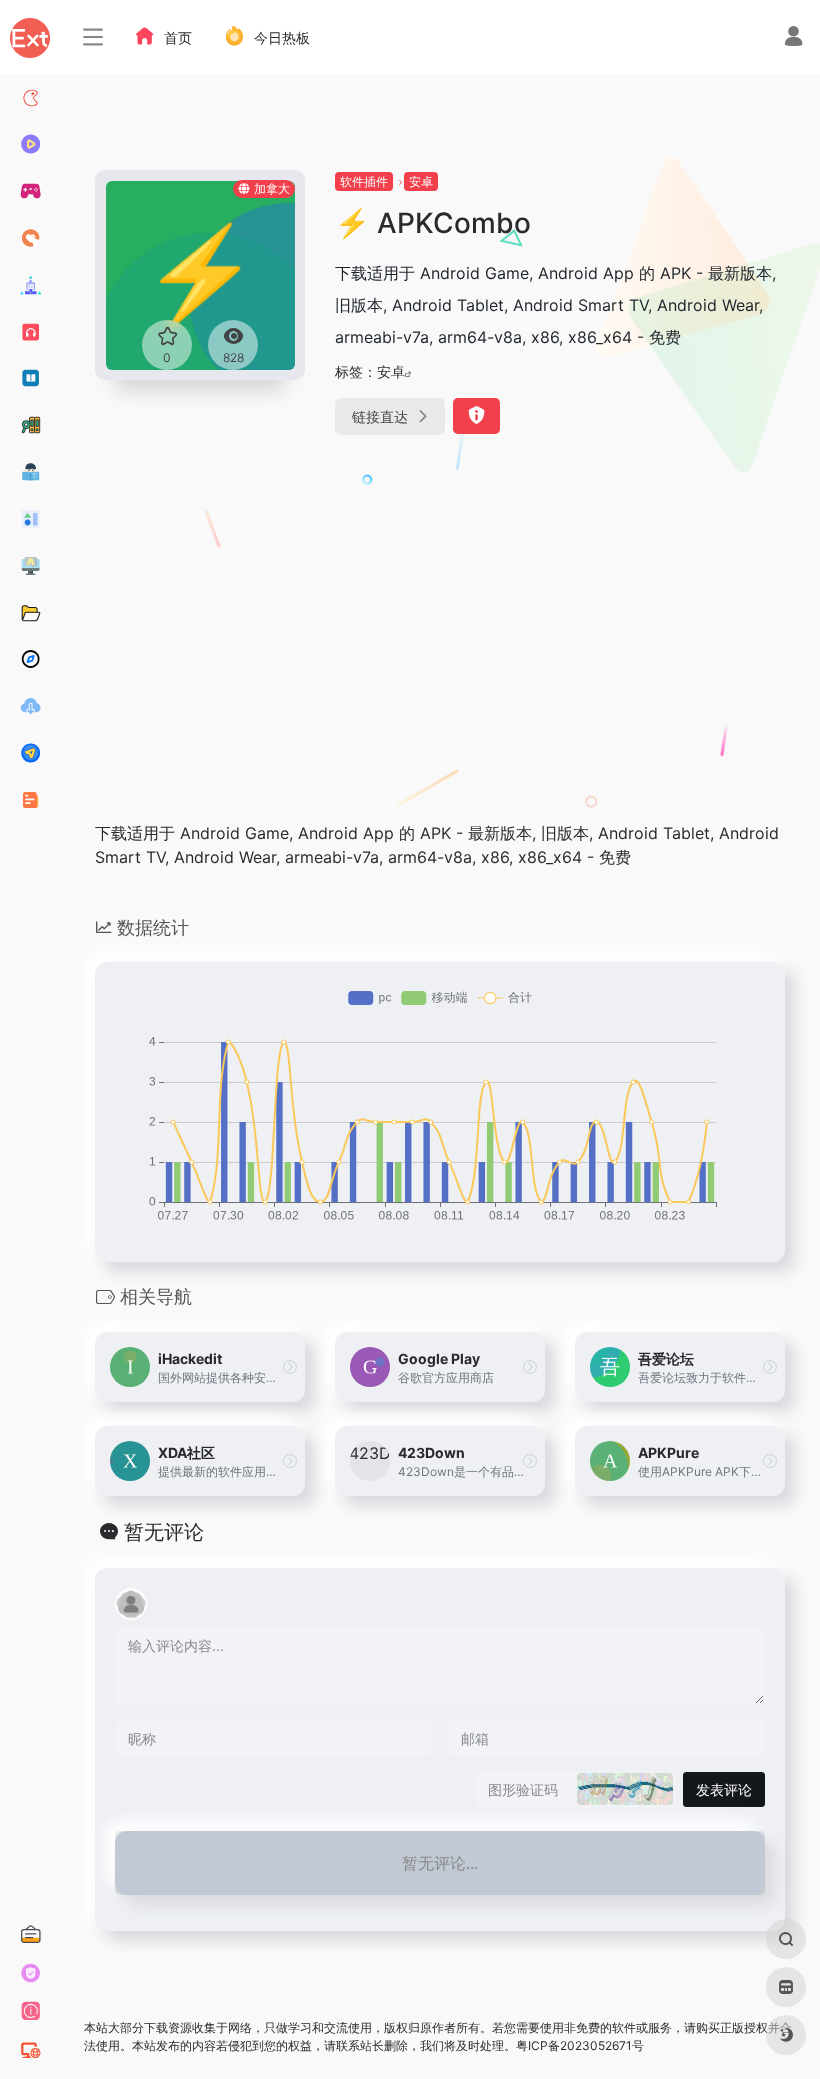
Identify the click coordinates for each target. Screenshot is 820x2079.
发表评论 (724, 1789)
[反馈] (476, 416)
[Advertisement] (380, 609)
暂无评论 (164, 1532)
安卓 (421, 181)
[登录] (793, 38)
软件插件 (364, 181)
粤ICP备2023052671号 (580, 2045)
